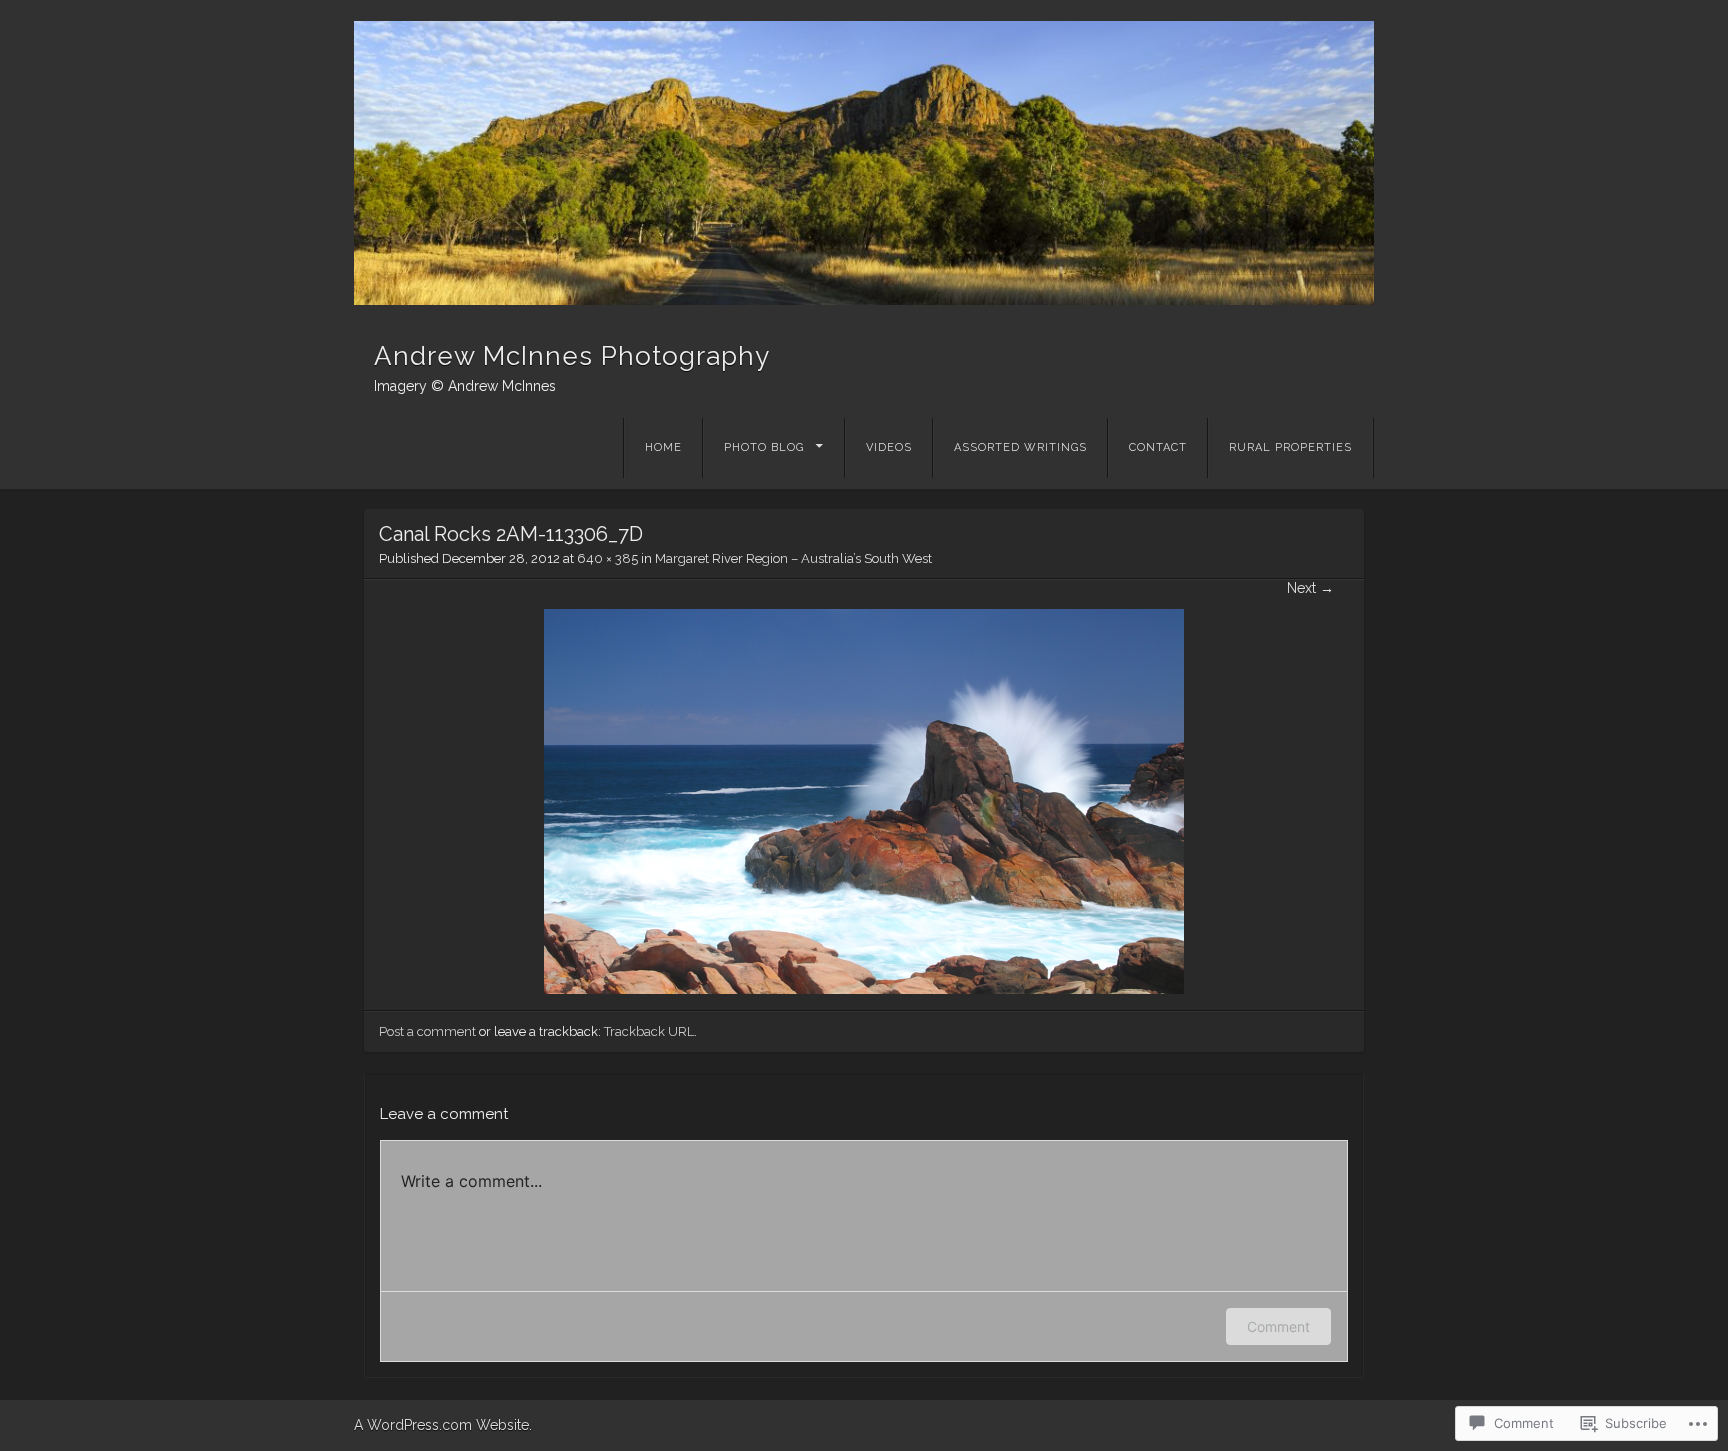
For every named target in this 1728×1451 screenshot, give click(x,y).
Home (663, 447)
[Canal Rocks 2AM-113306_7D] (864, 989)
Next (1310, 588)
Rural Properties (1290, 447)
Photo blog (764, 447)
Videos (889, 447)
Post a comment (427, 1031)
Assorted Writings (1020, 447)
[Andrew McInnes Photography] (864, 163)
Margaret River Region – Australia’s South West (793, 558)
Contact (1158, 447)
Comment (1278, 1326)
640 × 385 (607, 558)
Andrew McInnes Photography (572, 356)
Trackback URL (649, 1031)
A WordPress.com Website (441, 1425)
